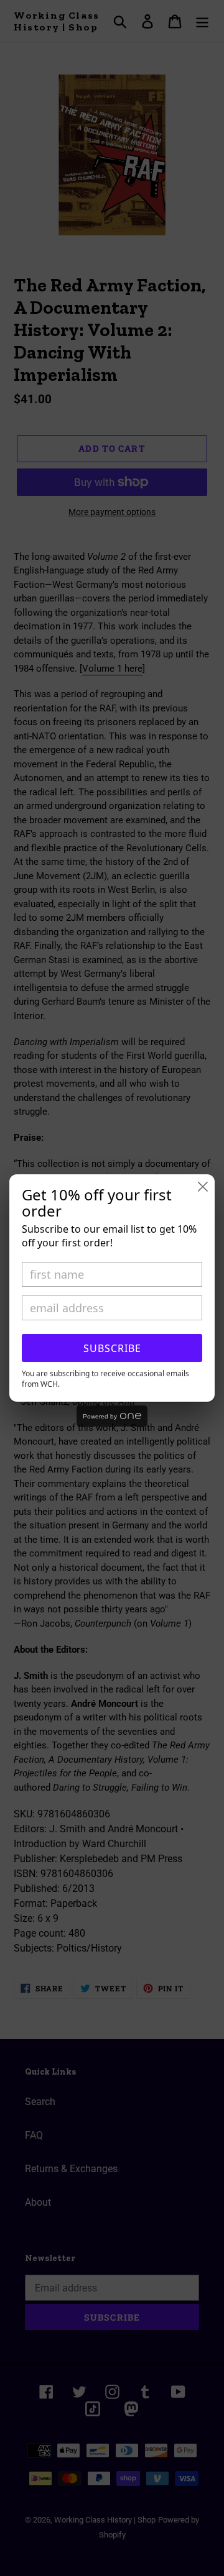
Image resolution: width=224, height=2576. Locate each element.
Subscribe (112, 1348)
